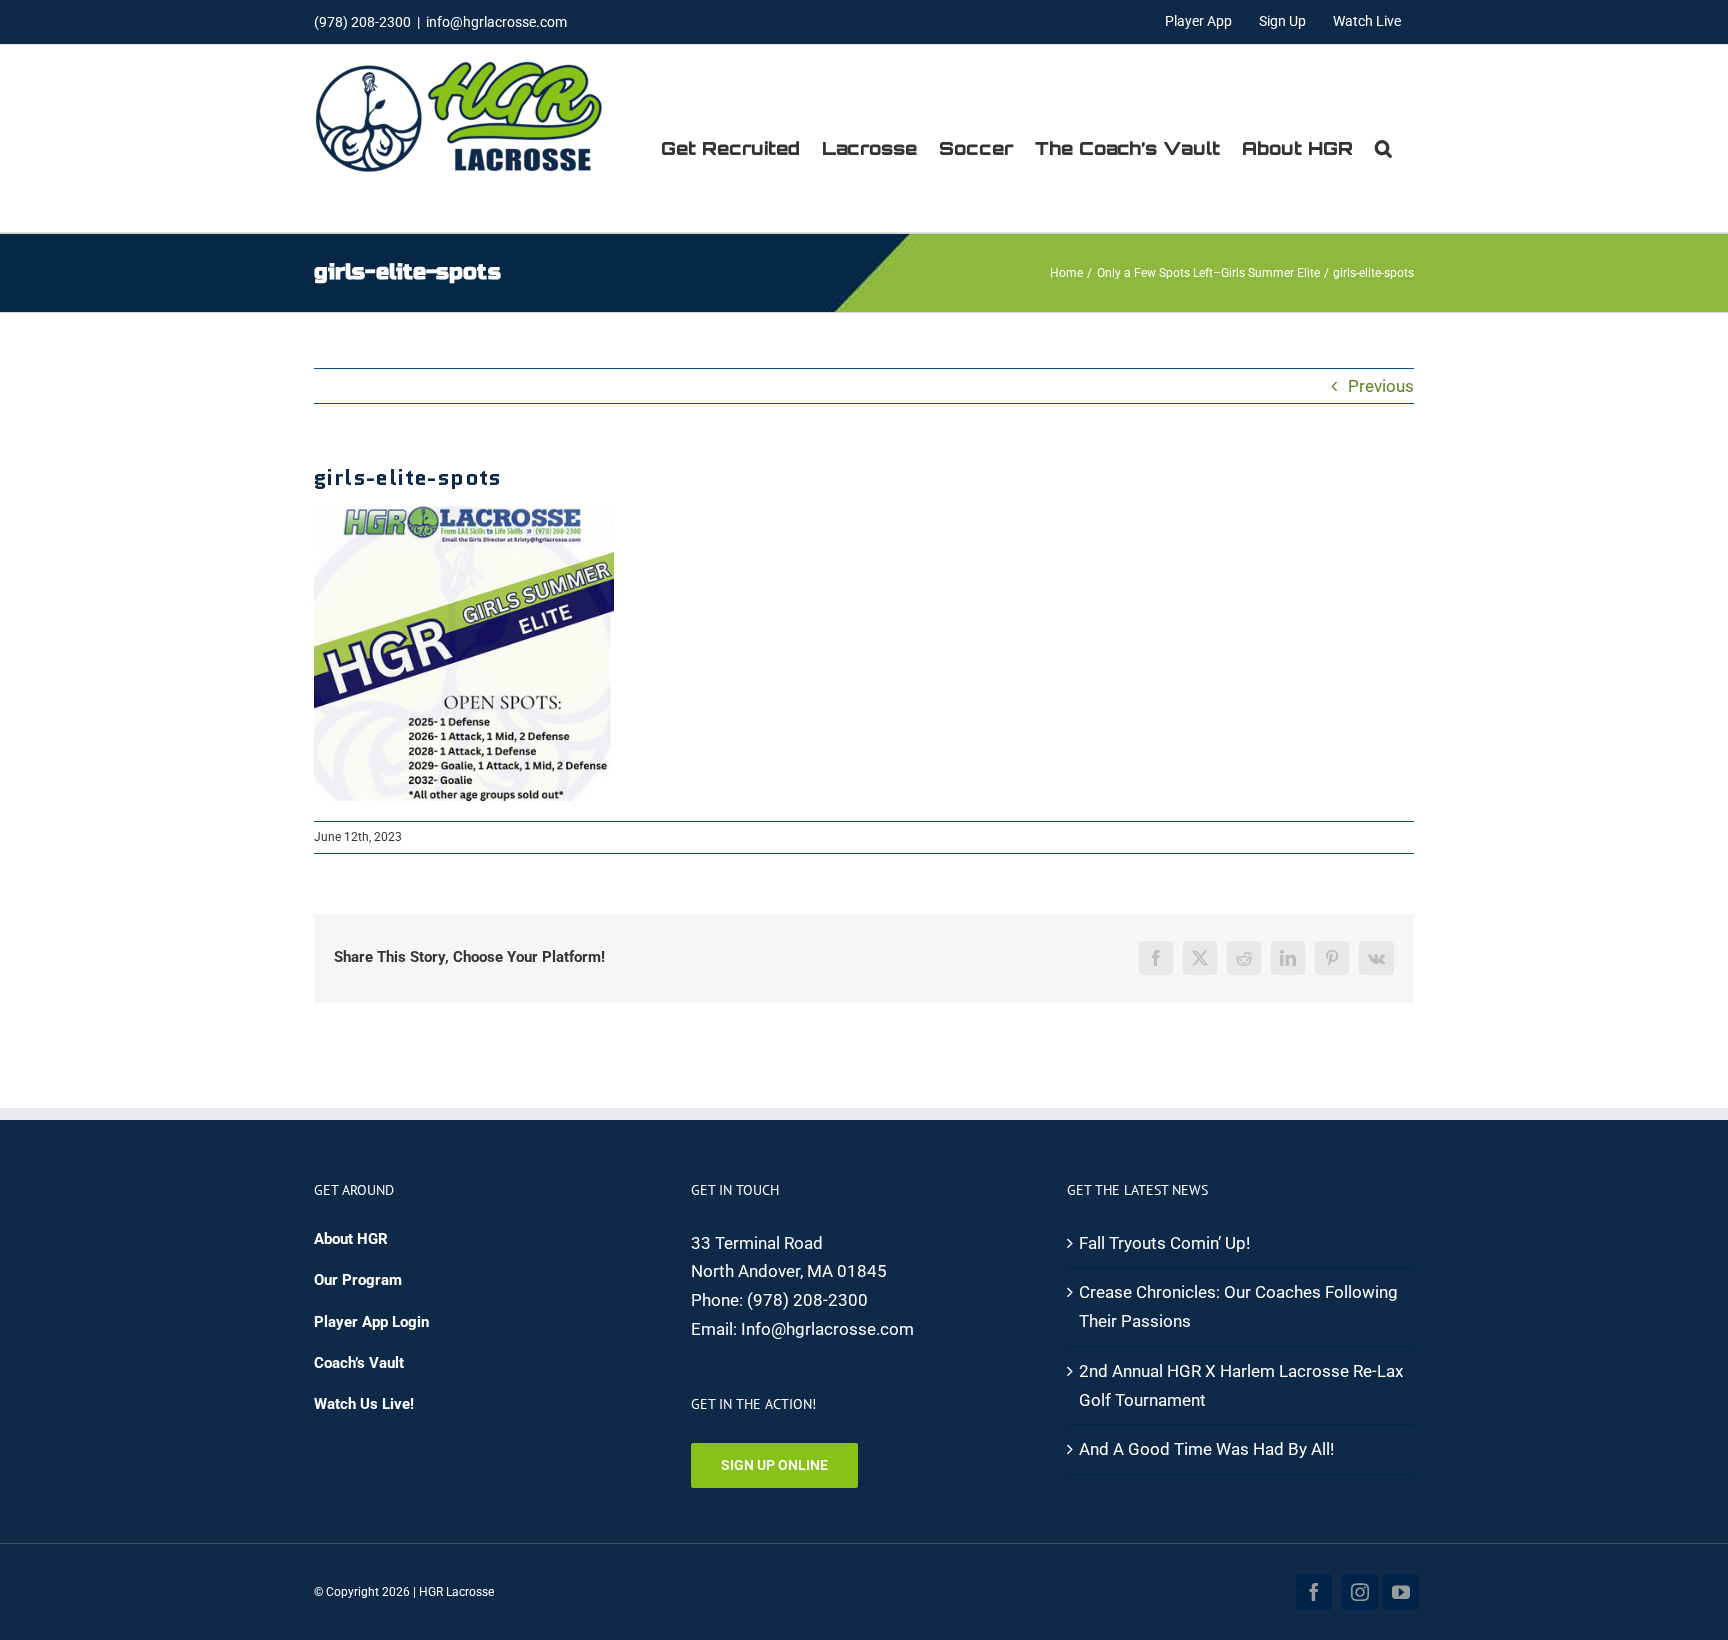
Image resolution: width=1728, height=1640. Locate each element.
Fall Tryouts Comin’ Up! (1164, 1243)
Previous (1381, 386)
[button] (1383, 148)
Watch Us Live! (364, 1404)
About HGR (351, 1239)
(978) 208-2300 (807, 1300)
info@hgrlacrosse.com (496, 22)
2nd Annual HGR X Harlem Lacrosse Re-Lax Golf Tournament (1241, 1385)
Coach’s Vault (359, 1363)
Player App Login (371, 1322)
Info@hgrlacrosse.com (827, 1329)
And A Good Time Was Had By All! (1206, 1449)
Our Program (358, 1280)
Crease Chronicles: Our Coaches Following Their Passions (1238, 1306)
